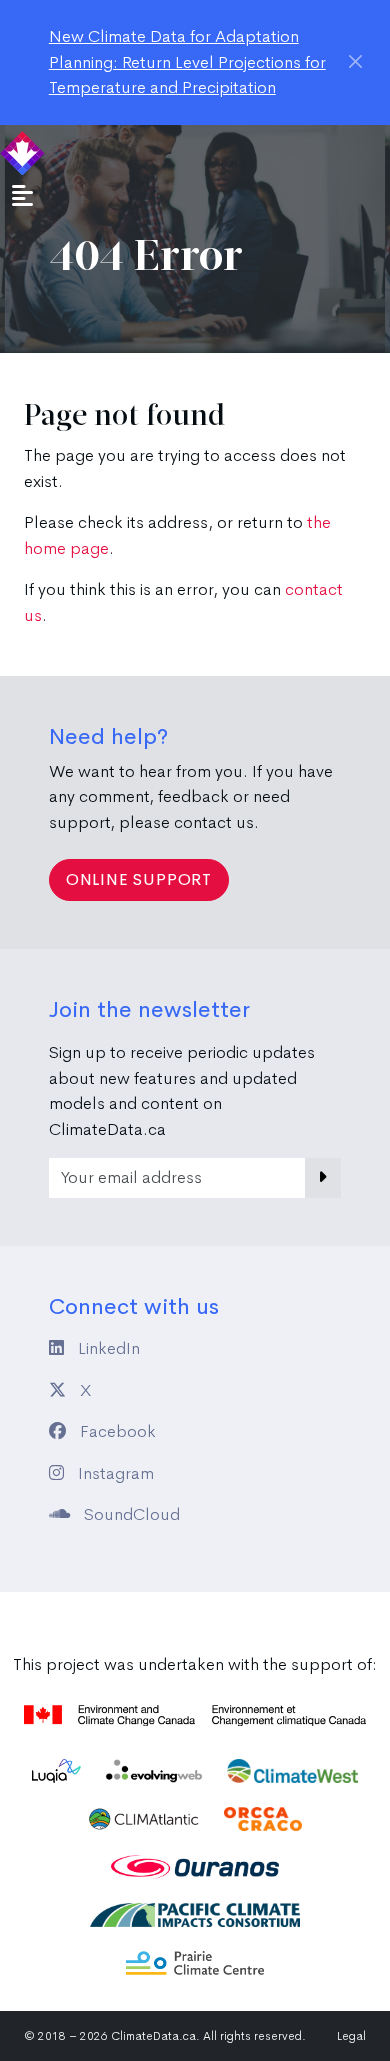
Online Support (139, 879)
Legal (351, 2036)
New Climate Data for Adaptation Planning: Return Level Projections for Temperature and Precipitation (187, 62)
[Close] (355, 61)
